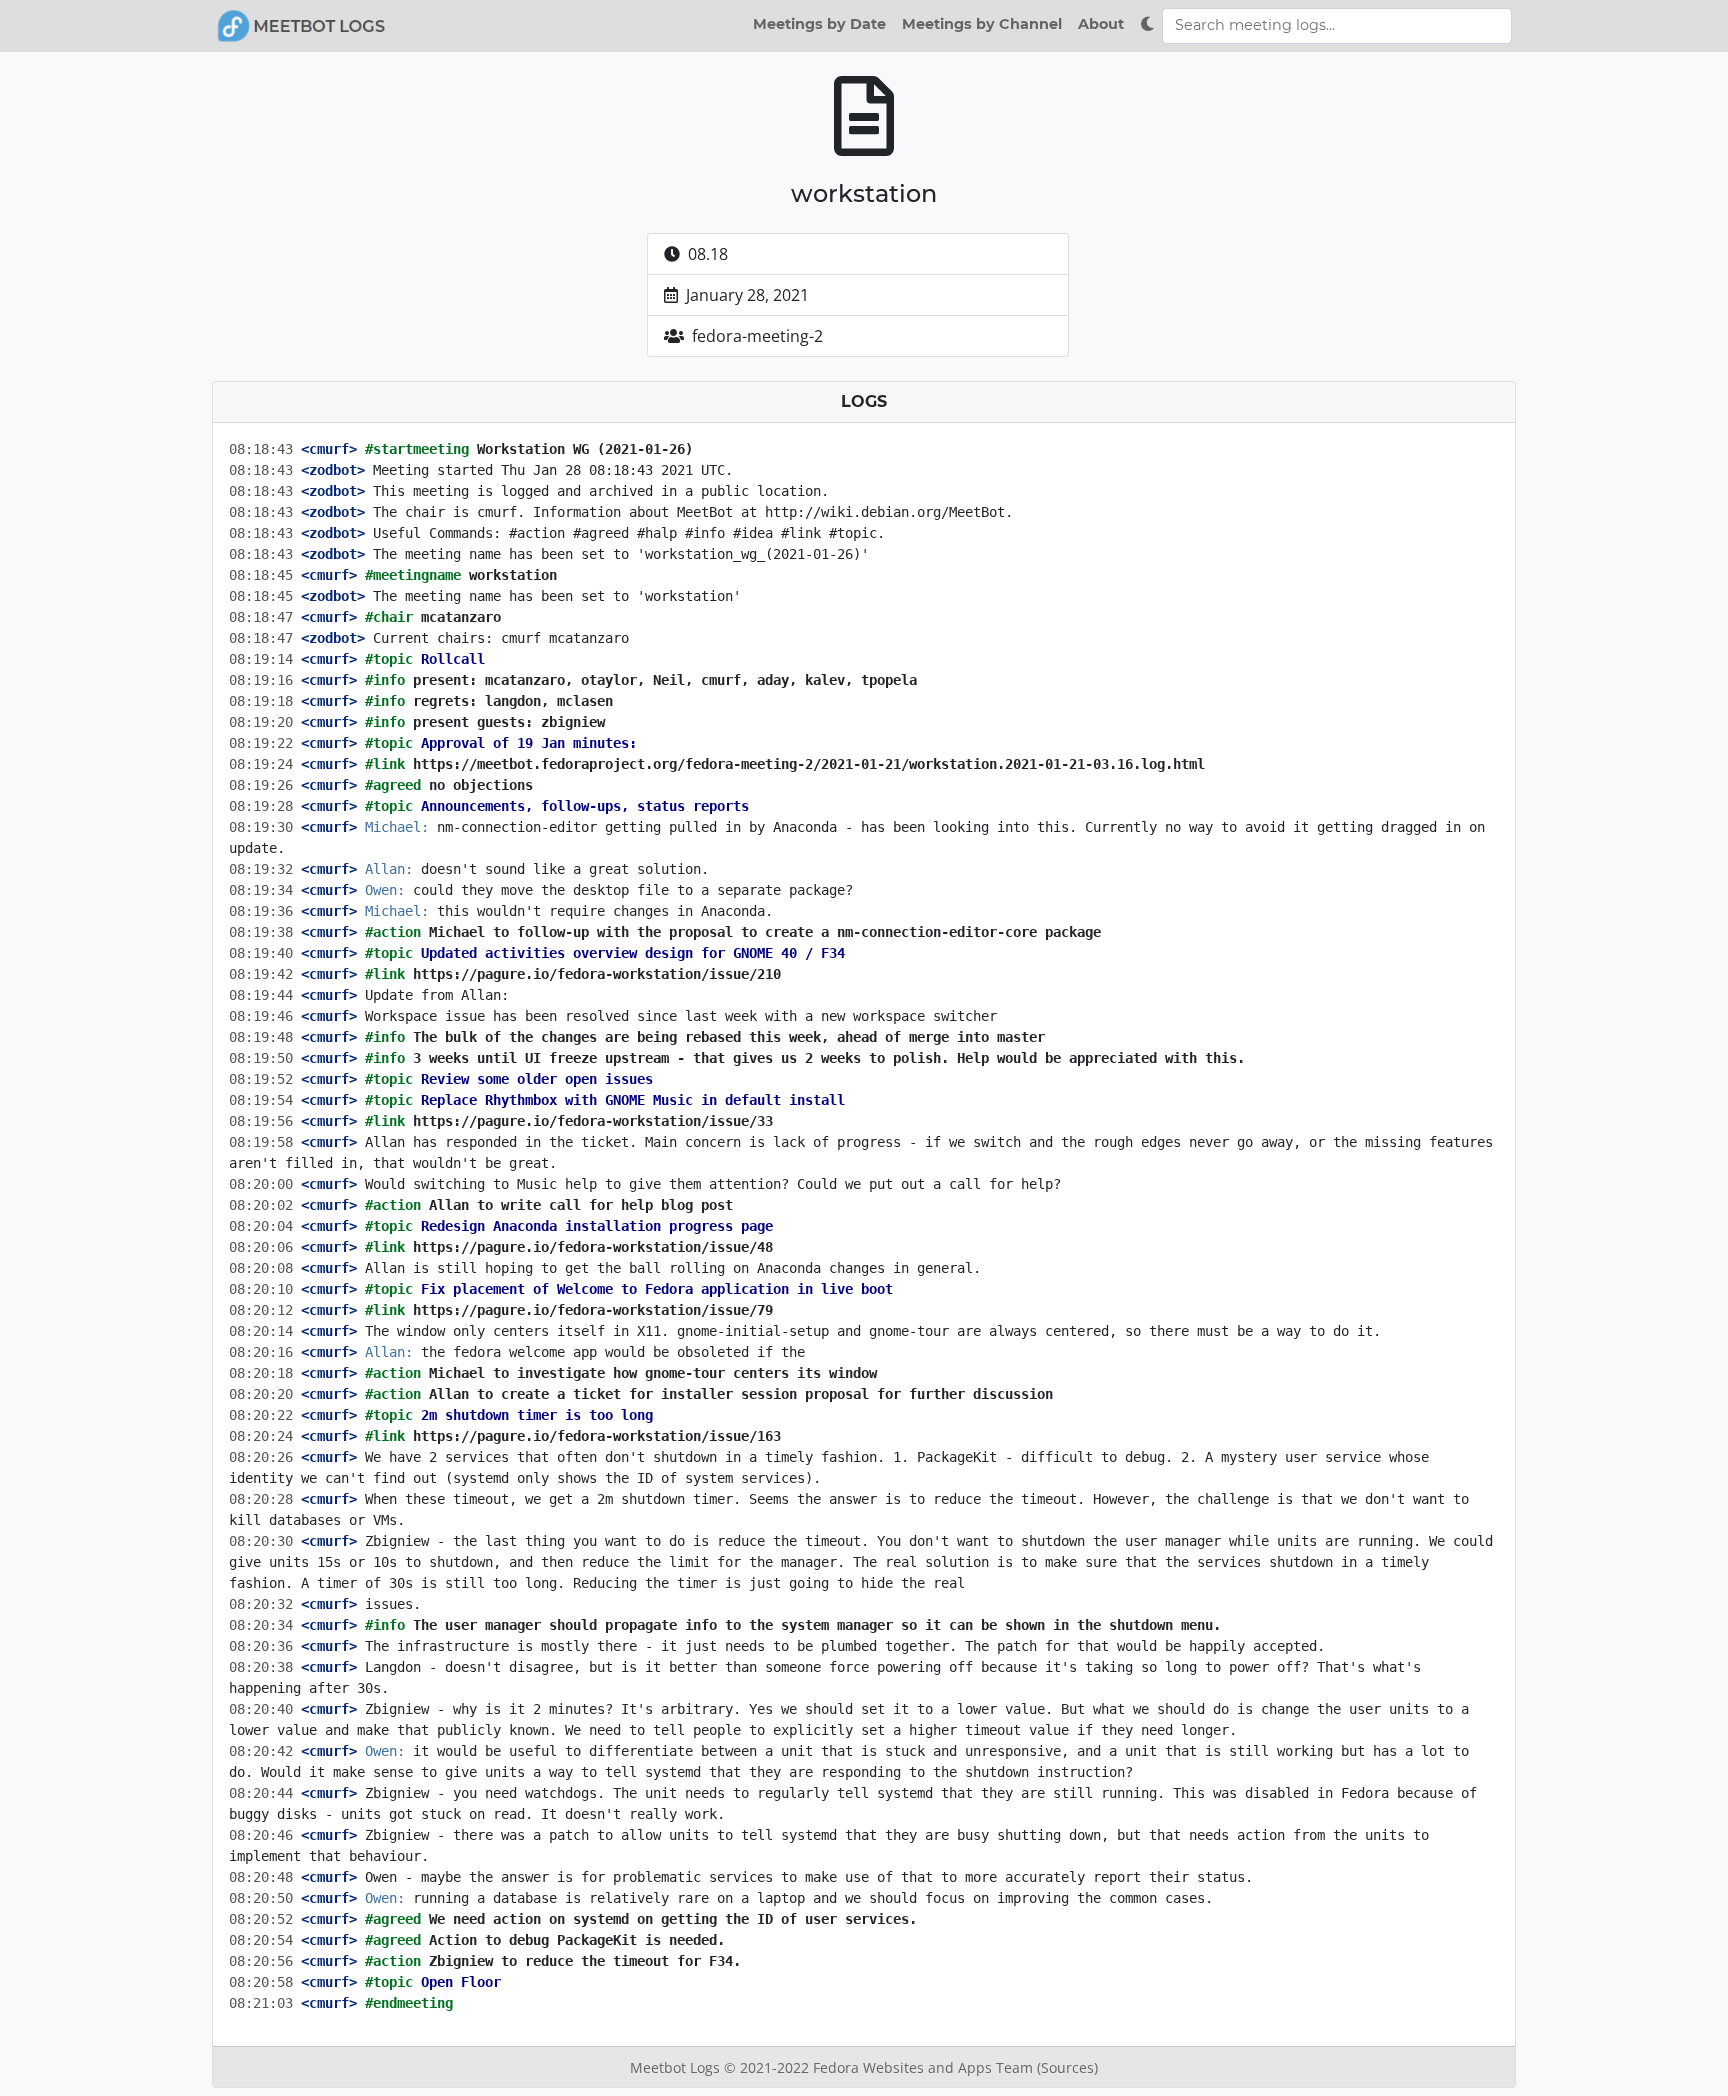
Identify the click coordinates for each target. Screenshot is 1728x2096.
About (1101, 24)
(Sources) (1067, 2067)
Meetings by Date (819, 24)
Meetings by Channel (982, 24)
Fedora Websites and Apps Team (925, 2067)
